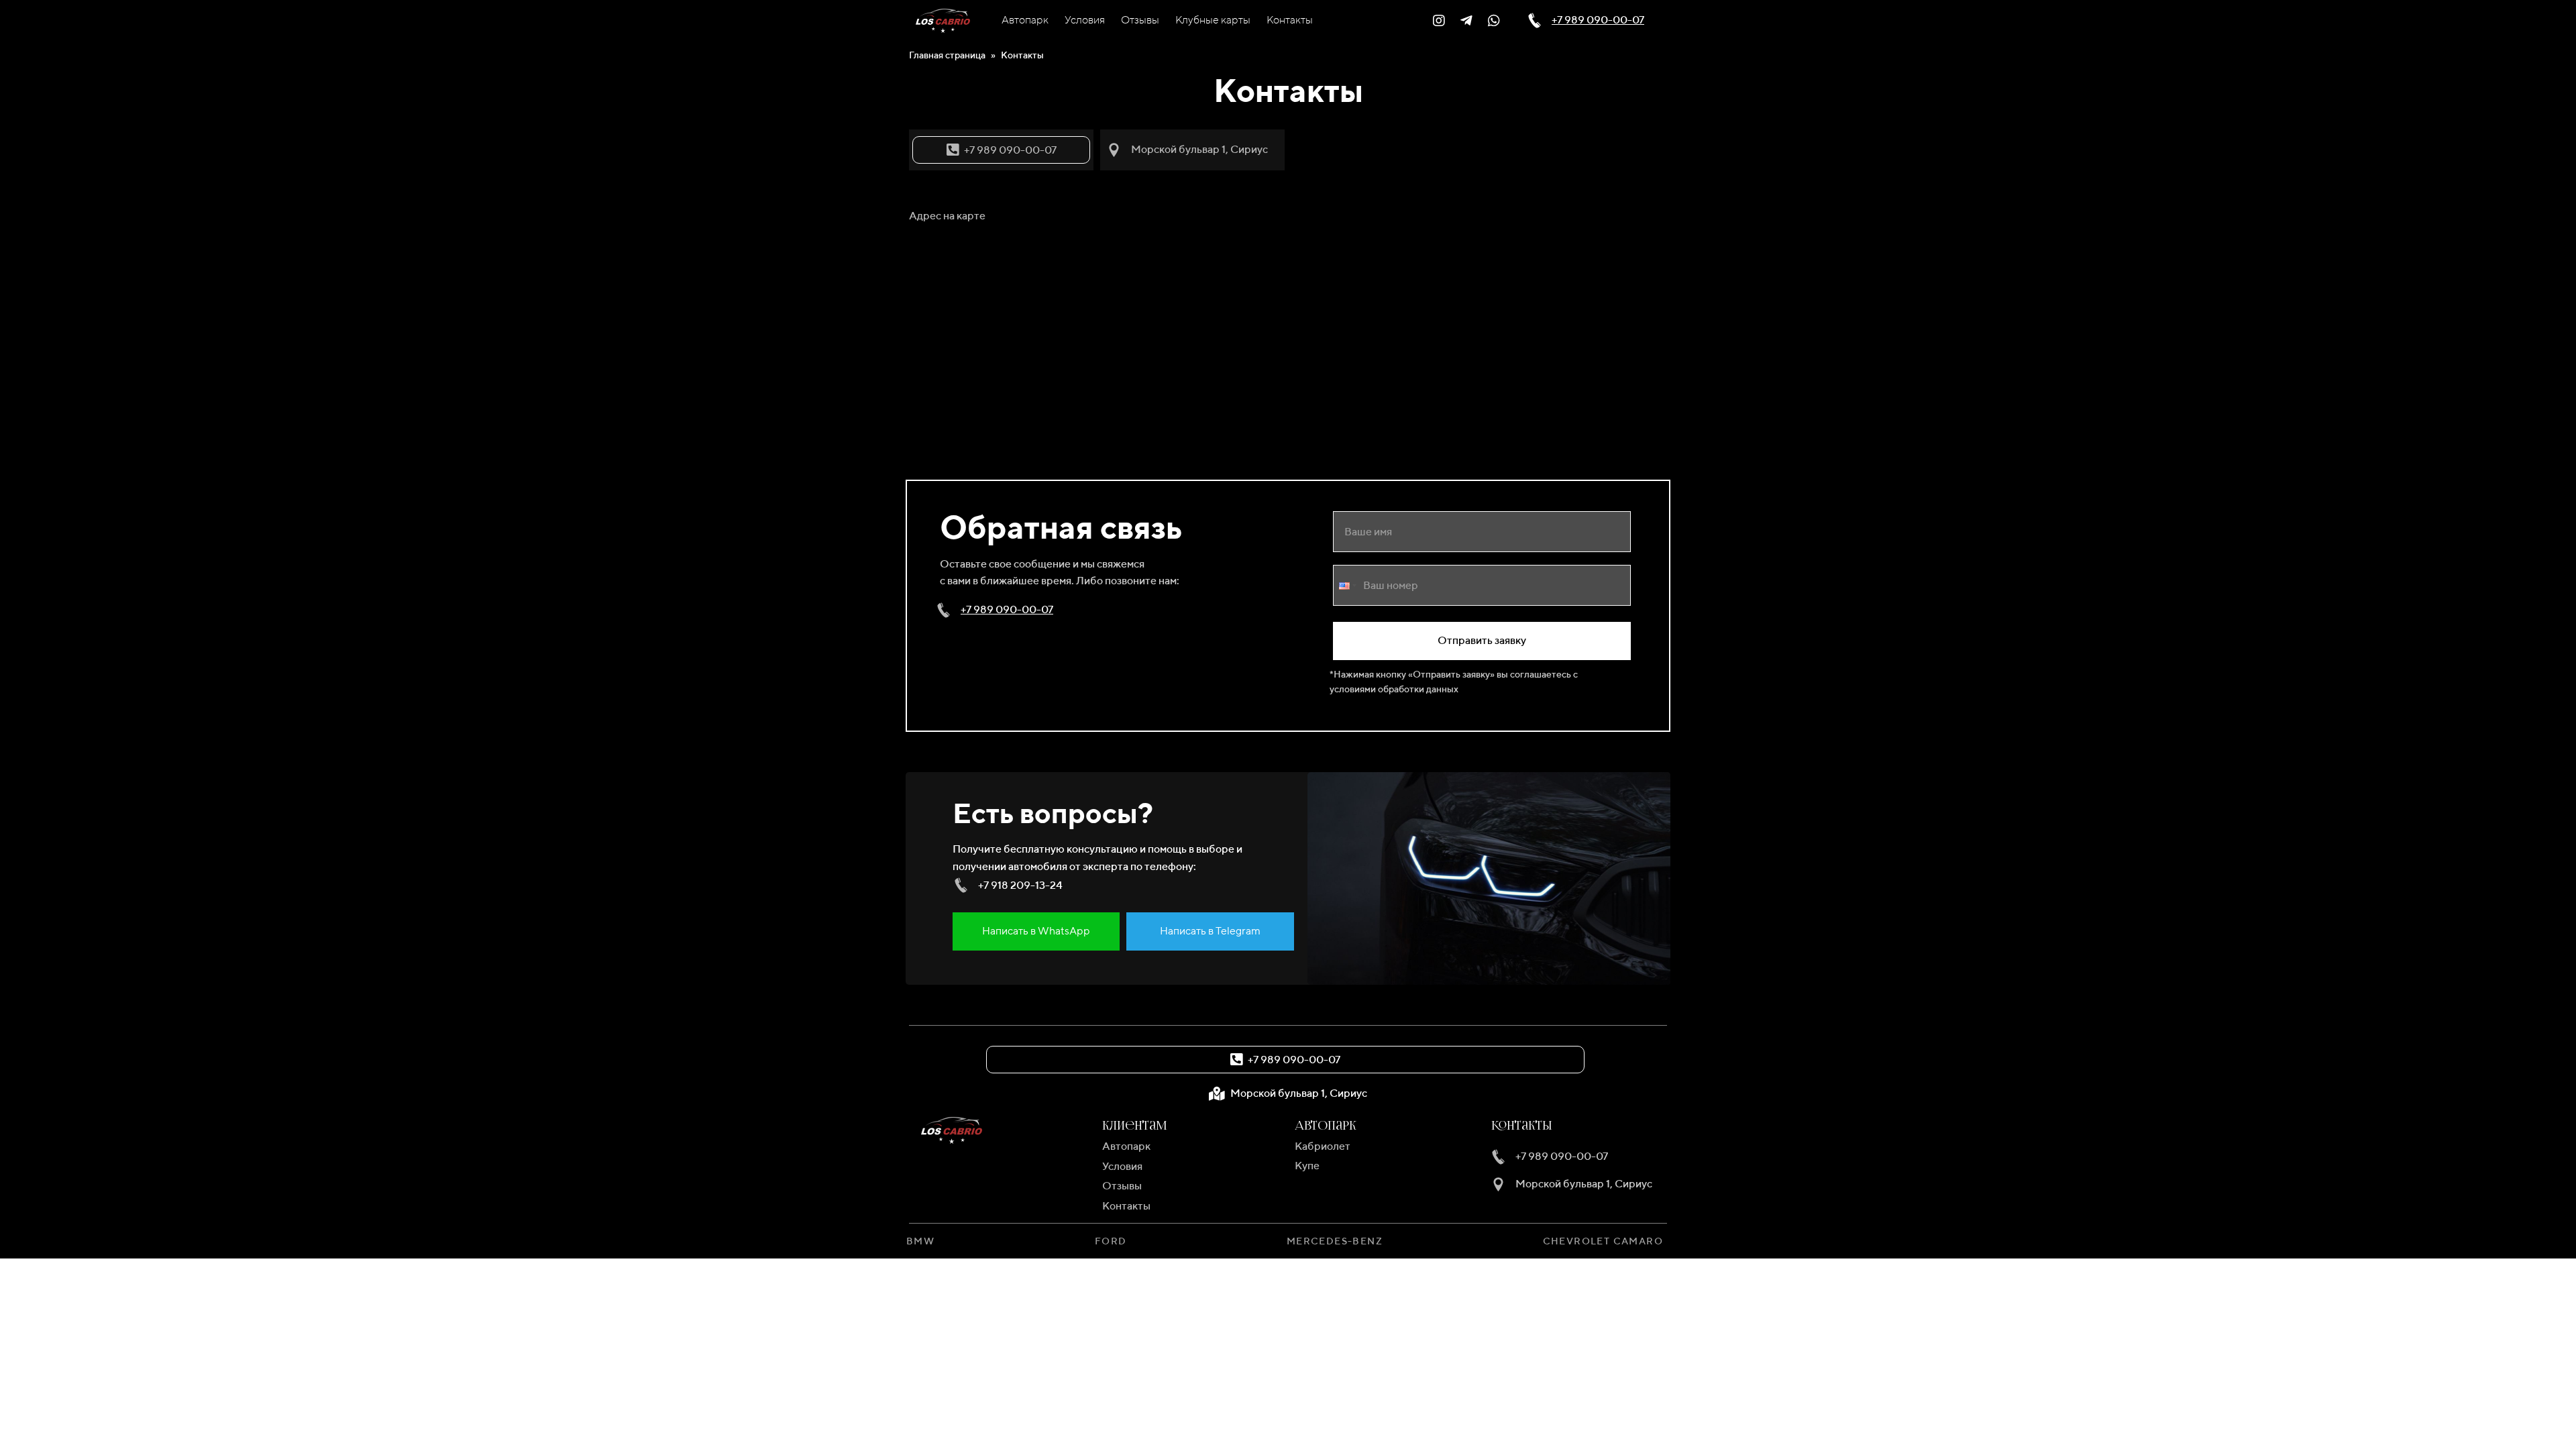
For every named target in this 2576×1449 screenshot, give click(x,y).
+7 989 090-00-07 (1598, 20)
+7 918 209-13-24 (1020, 885)
